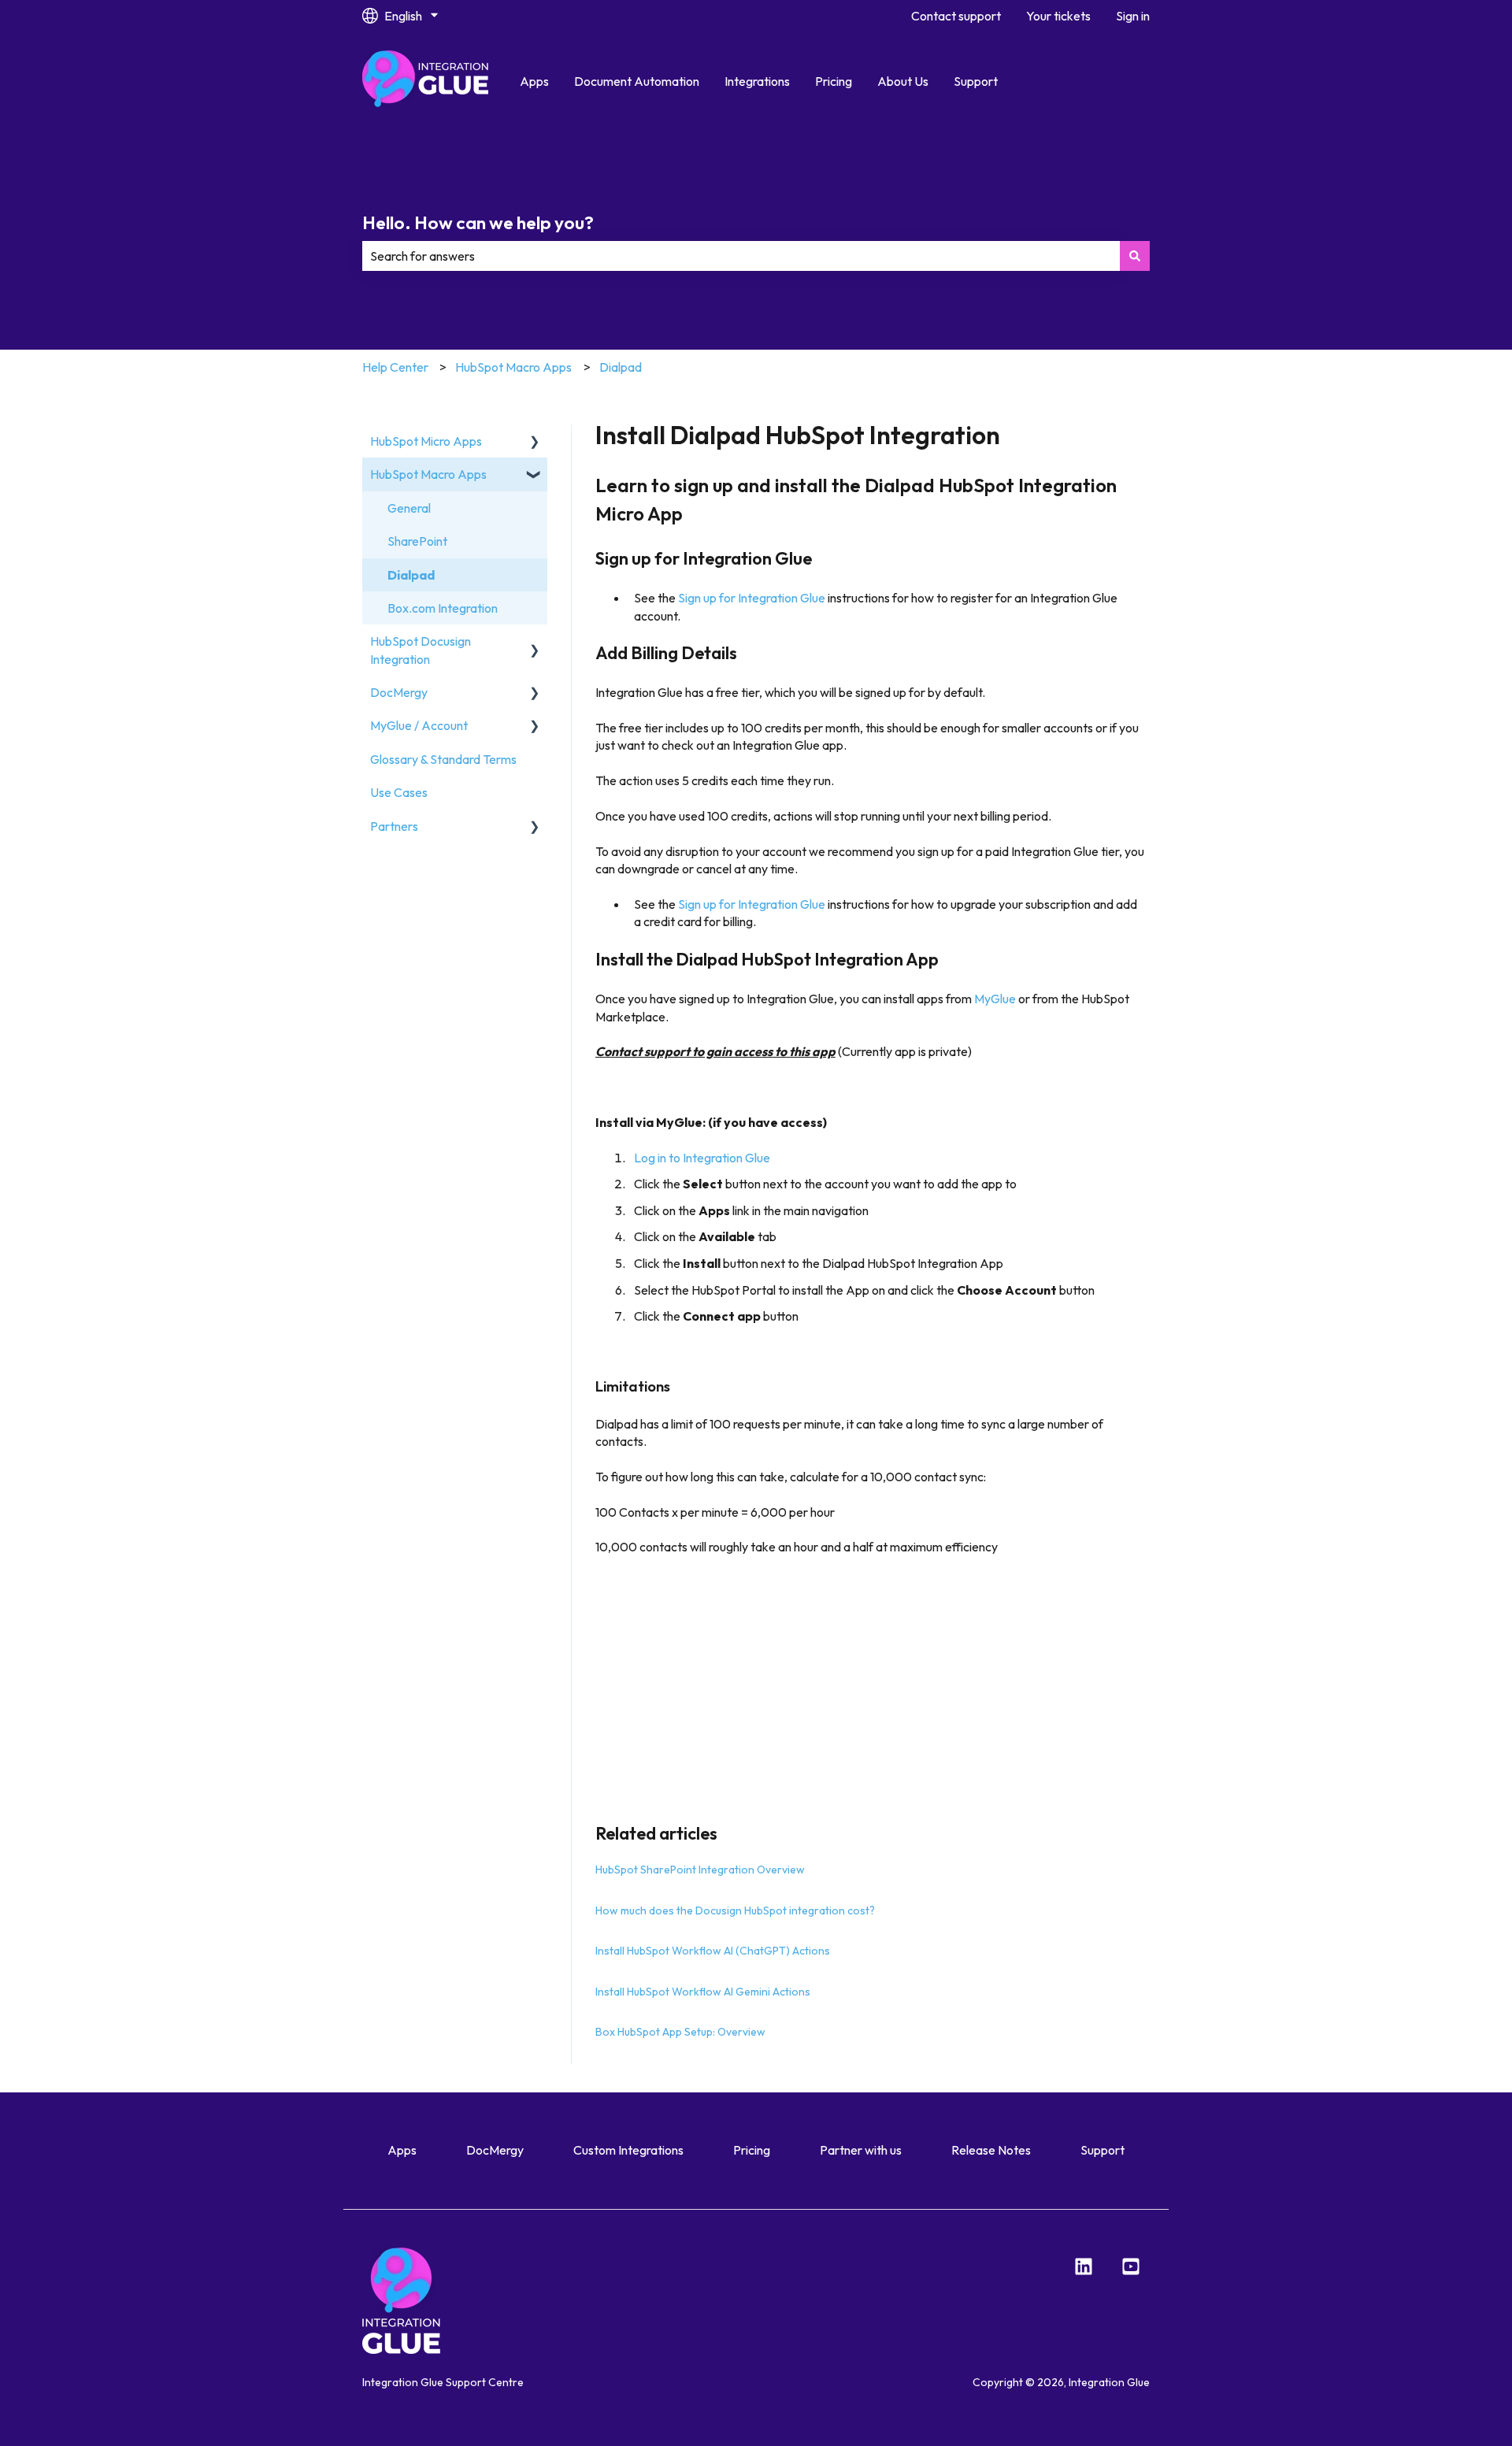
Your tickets (1058, 16)
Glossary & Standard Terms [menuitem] (443, 759)
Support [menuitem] (1102, 2150)
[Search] (1135, 256)
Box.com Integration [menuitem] (443, 608)
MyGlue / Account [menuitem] (419, 725)
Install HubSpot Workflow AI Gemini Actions (703, 1992)
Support (976, 81)
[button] (535, 442)
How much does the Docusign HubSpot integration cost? (735, 1910)
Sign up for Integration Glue (752, 598)
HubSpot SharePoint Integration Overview (700, 1870)
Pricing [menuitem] (752, 2150)
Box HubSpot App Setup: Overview (680, 2032)
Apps (534, 81)
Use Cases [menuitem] (399, 792)
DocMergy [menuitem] (399, 692)
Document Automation (637, 81)
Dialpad (621, 367)
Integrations (757, 81)
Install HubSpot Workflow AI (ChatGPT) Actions (713, 1951)
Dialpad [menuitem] (411, 575)
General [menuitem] (409, 508)
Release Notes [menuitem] (991, 2150)
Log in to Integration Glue (702, 1158)
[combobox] (741, 256)
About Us (903, 81)
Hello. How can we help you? (478, 222)
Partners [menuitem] (394, 826)
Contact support (956, 16)
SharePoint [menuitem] (417, 541)
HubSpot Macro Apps (513, 367)
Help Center (395, 367)
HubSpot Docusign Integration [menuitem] (421, 650)
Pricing (834, 81)
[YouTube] (1131, 2266)
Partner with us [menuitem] (861, 2150)
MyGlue (995, 999)
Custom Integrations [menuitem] (628, 2150)
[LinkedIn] (1084, 2266)
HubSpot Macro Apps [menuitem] (428, 474)
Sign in (1133, 16)
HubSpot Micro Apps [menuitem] (426, 441)
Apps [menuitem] (402, 2150)
